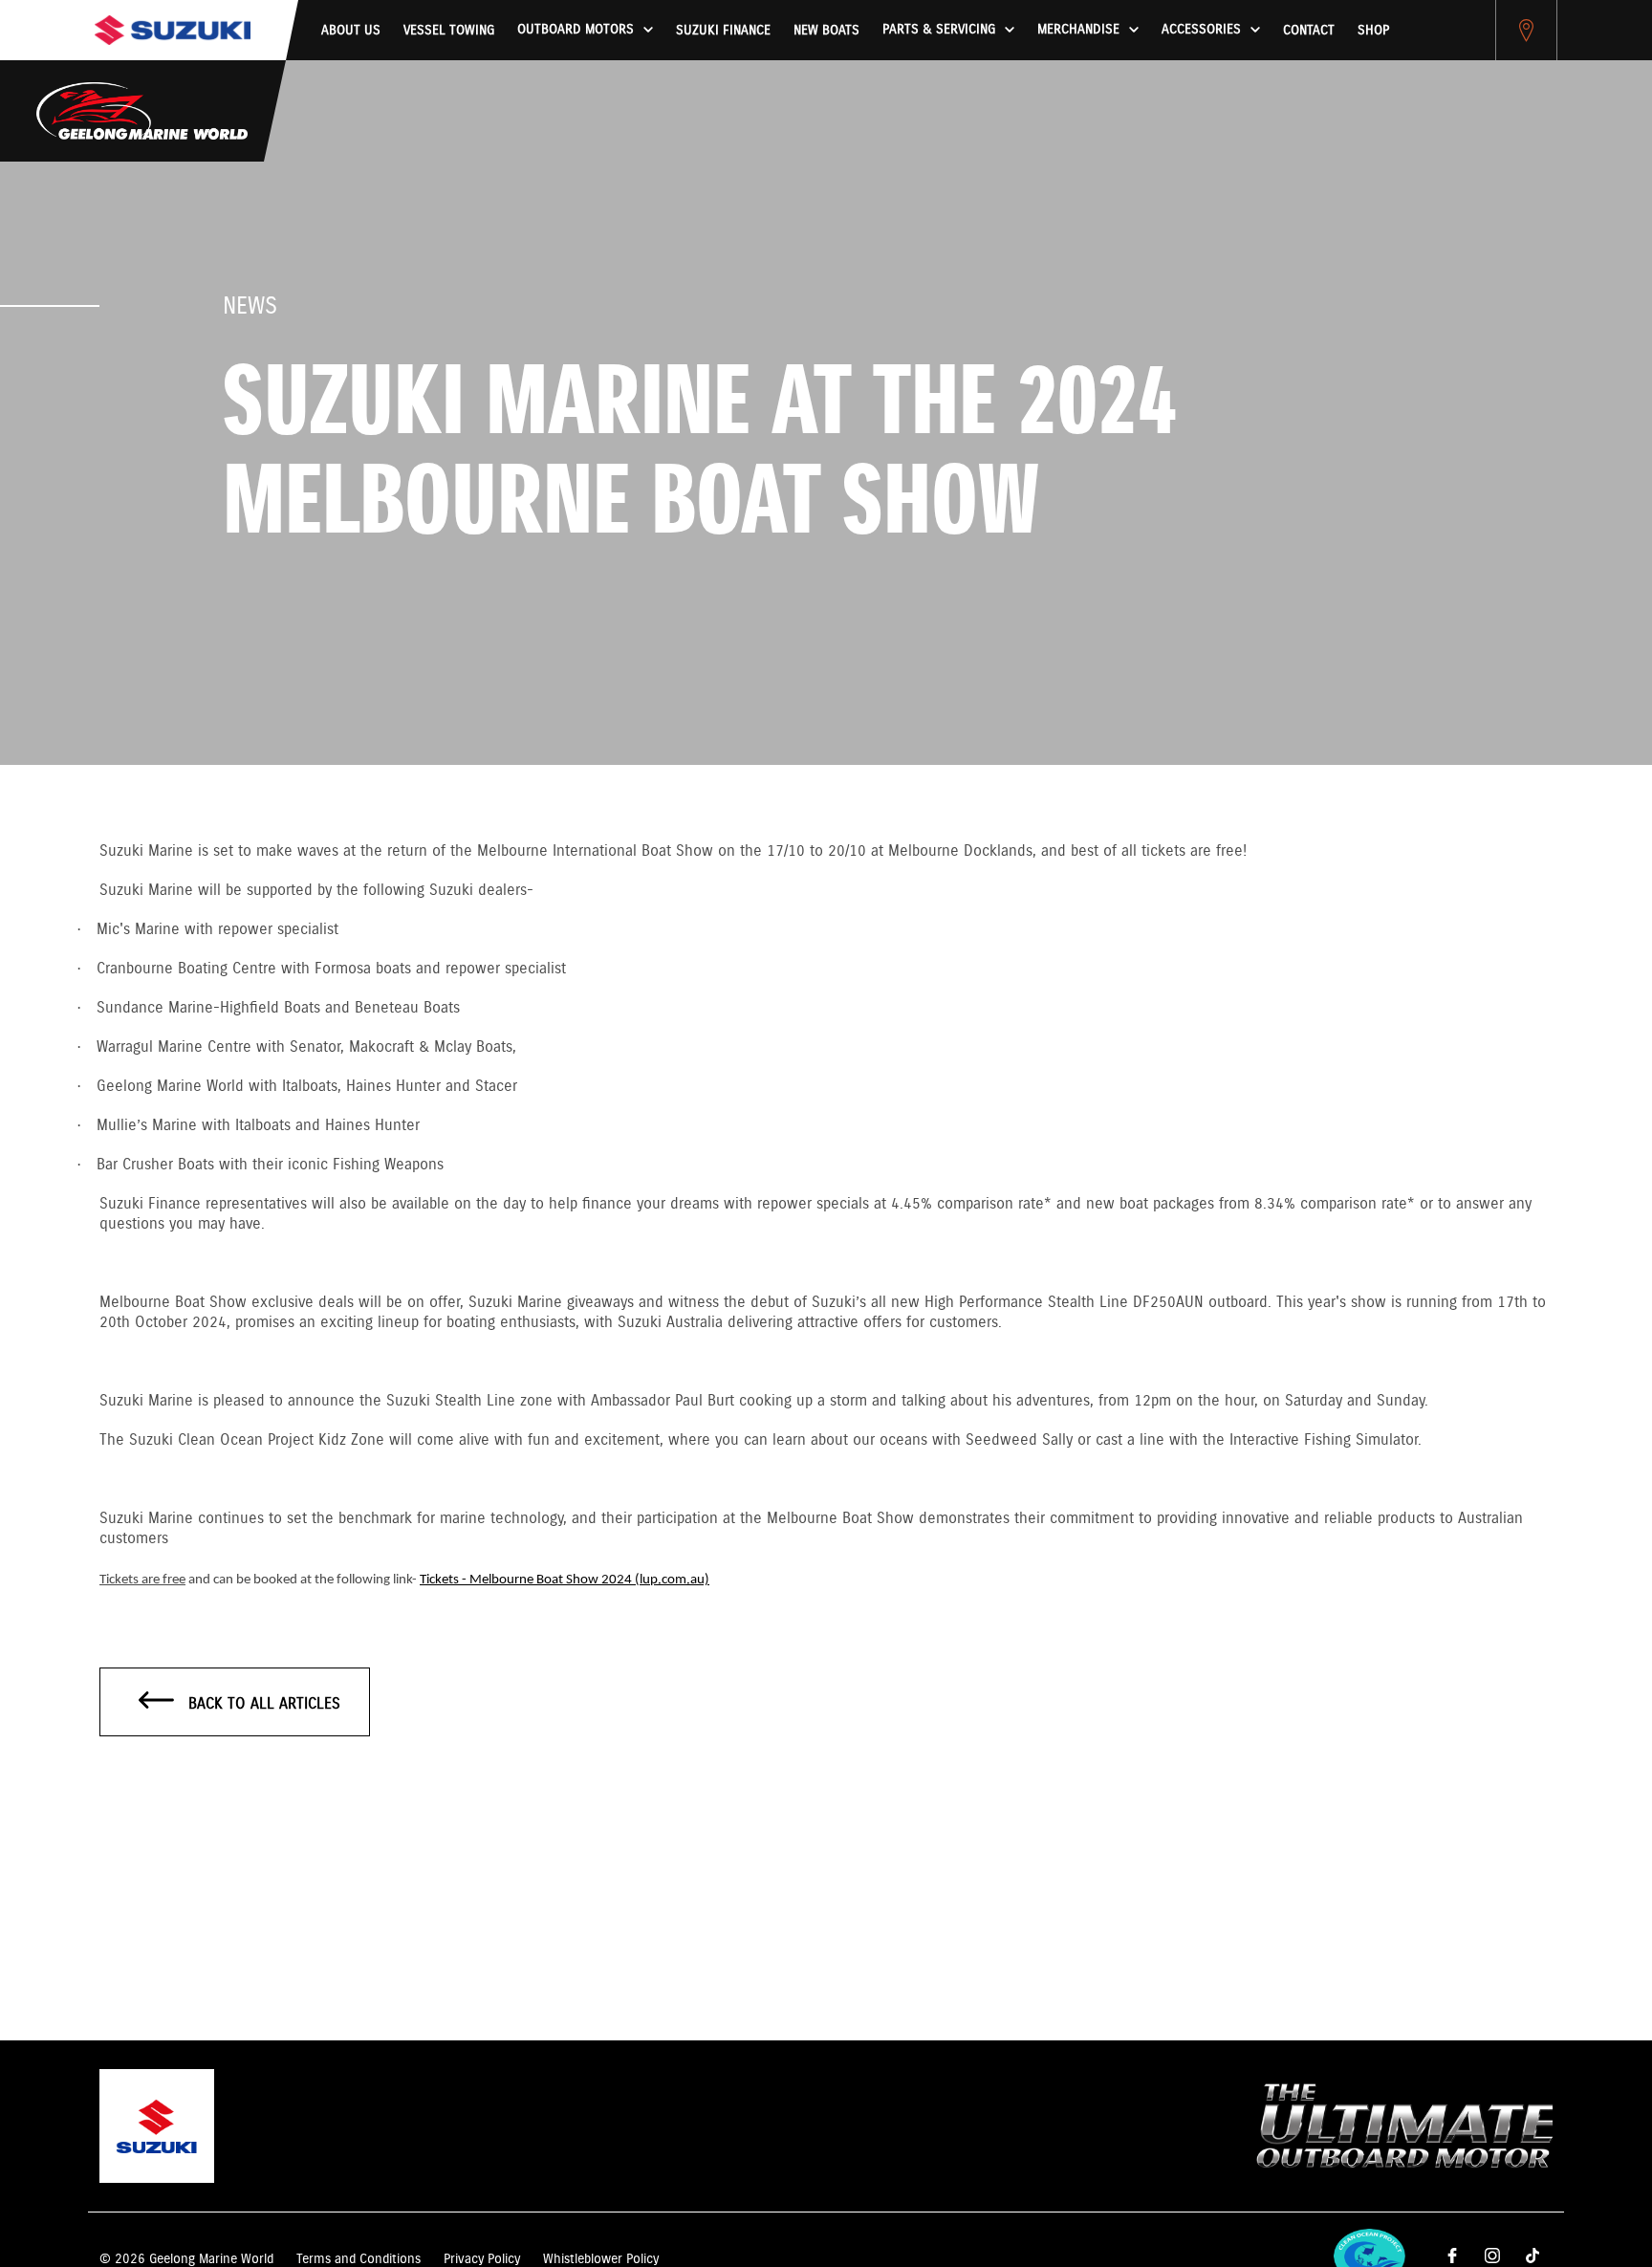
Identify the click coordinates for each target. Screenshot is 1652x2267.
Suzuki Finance (723, 31)
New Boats (826, 31)
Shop (1373, 31)
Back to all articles (262, 1704)
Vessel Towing (449, 31)
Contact (1309, 31)
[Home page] (173, 30)
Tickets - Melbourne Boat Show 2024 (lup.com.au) (565, 1580)
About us (351, 31)
